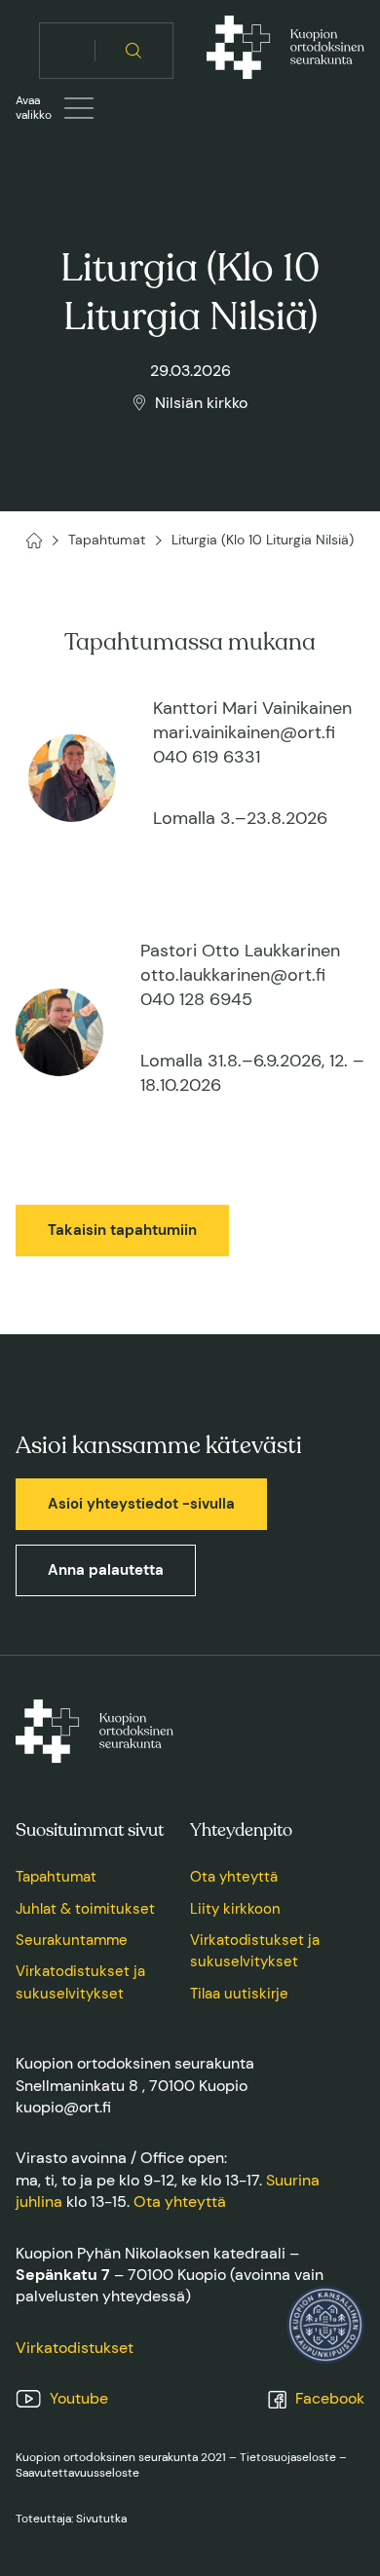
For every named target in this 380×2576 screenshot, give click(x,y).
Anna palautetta (106, 1570)
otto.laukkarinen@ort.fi (233, 975)
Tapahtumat (56, 1877)
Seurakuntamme (72, 1940)
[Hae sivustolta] (134, 51)
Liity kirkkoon (235, 1909)
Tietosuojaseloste (288, 2457)
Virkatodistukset (75, 2348)
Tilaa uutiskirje (239, 1994)
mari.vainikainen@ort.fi (244, 732)
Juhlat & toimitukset (85, 1909)
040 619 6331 (207, 757)
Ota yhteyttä (234, 1877)
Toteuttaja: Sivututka (71, 2519)
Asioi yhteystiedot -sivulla (141, 1504)
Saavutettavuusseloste (77, 2473)
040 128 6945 (196, 999)
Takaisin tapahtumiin (122, 1230)
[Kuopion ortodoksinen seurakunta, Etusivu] (285, 51)
